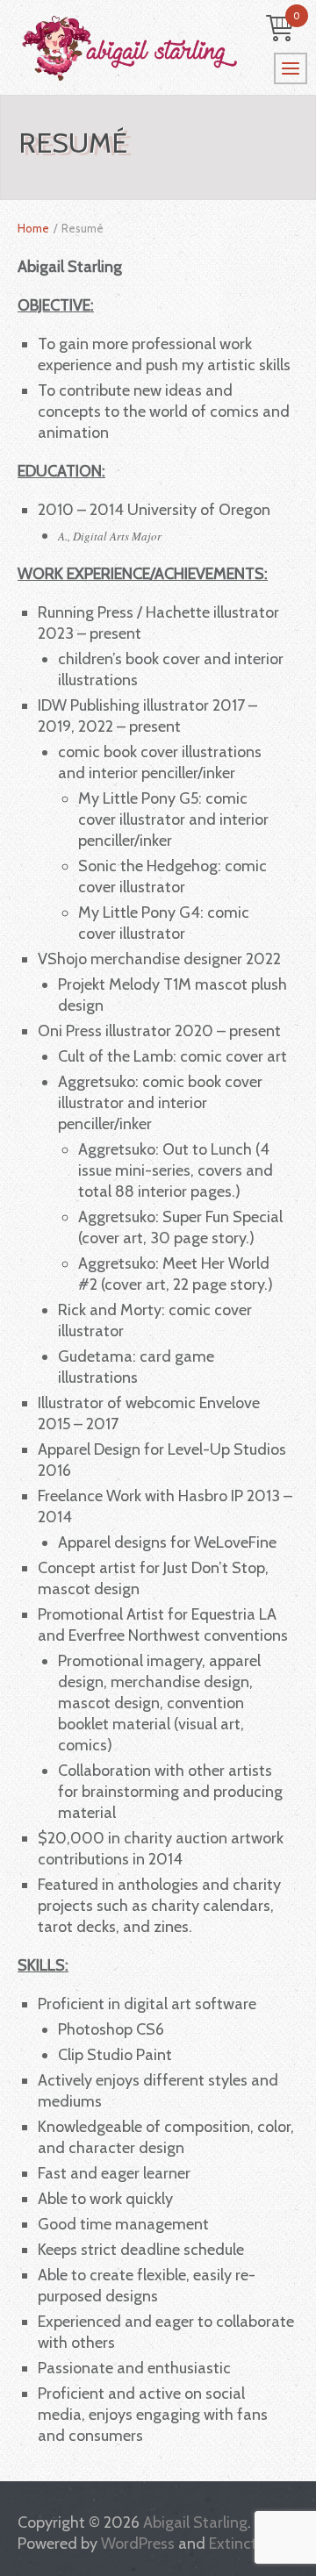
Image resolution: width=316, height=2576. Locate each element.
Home (33, 228)
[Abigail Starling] (158, 48)
